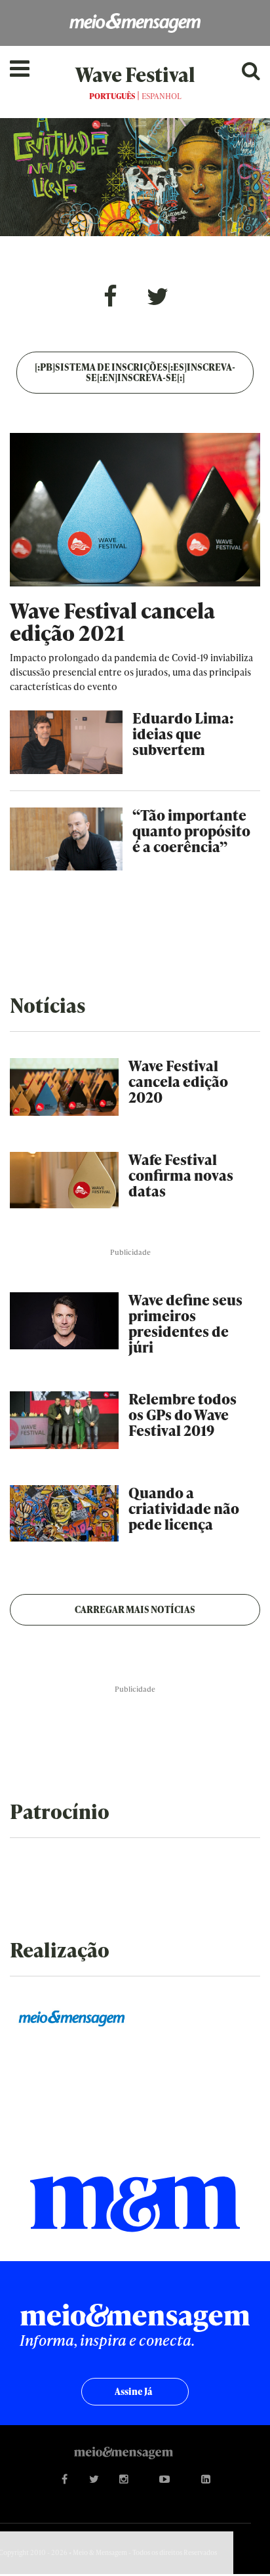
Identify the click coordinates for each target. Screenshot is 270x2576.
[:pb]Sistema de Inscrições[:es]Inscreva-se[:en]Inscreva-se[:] (135, 372)
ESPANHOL (162, 96)
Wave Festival (135, 74)
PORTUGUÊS (112, 96)
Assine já (133, 2391)
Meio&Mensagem (135, 23)
